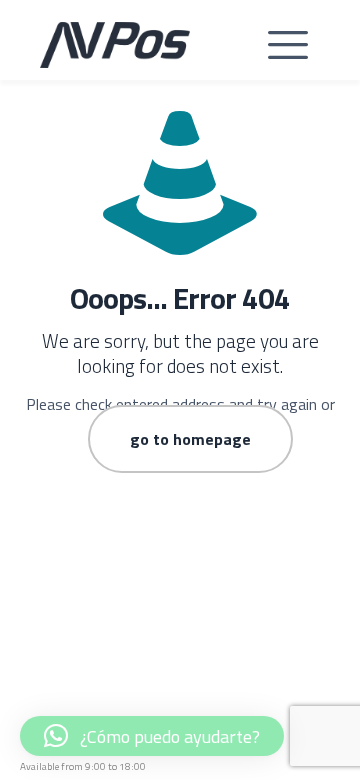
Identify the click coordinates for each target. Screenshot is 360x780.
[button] (288, 45)
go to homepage (190, 439)
